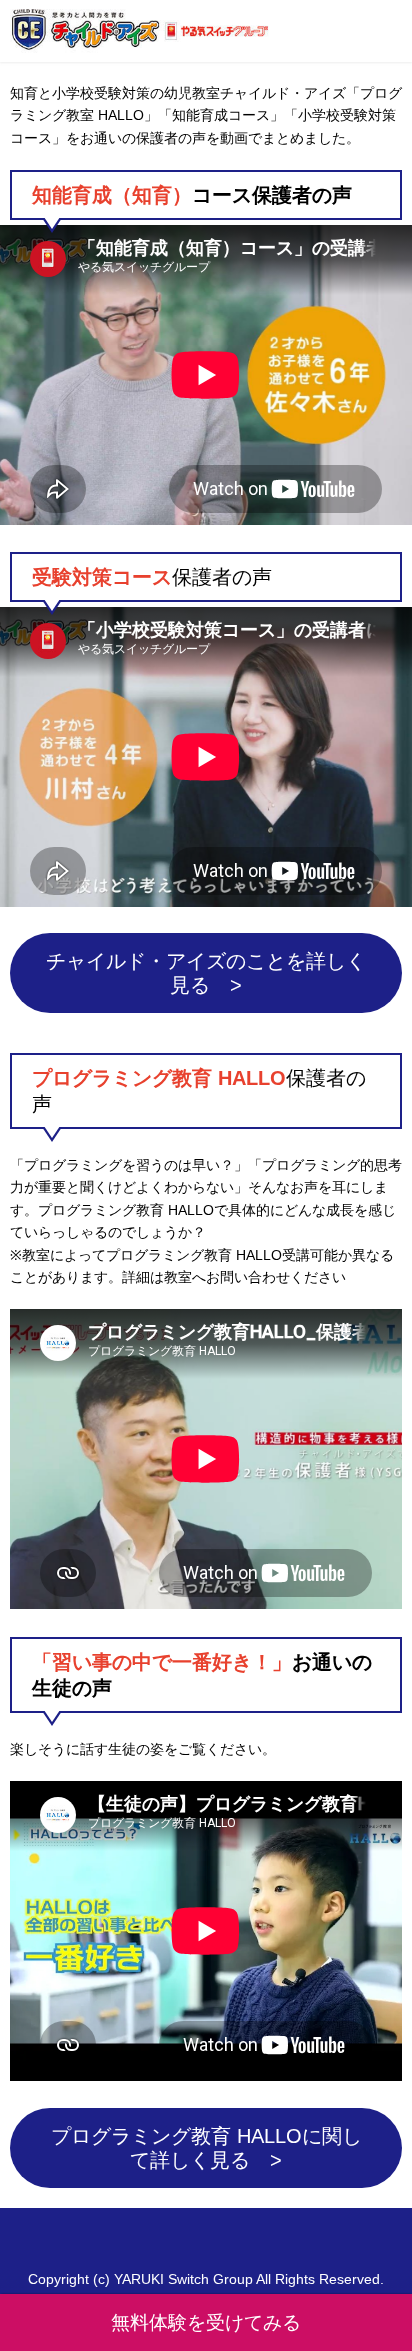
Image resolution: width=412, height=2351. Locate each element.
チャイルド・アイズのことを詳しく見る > (206, 973)
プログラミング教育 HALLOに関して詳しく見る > (206, 2148)
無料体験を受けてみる (206, 2322)
